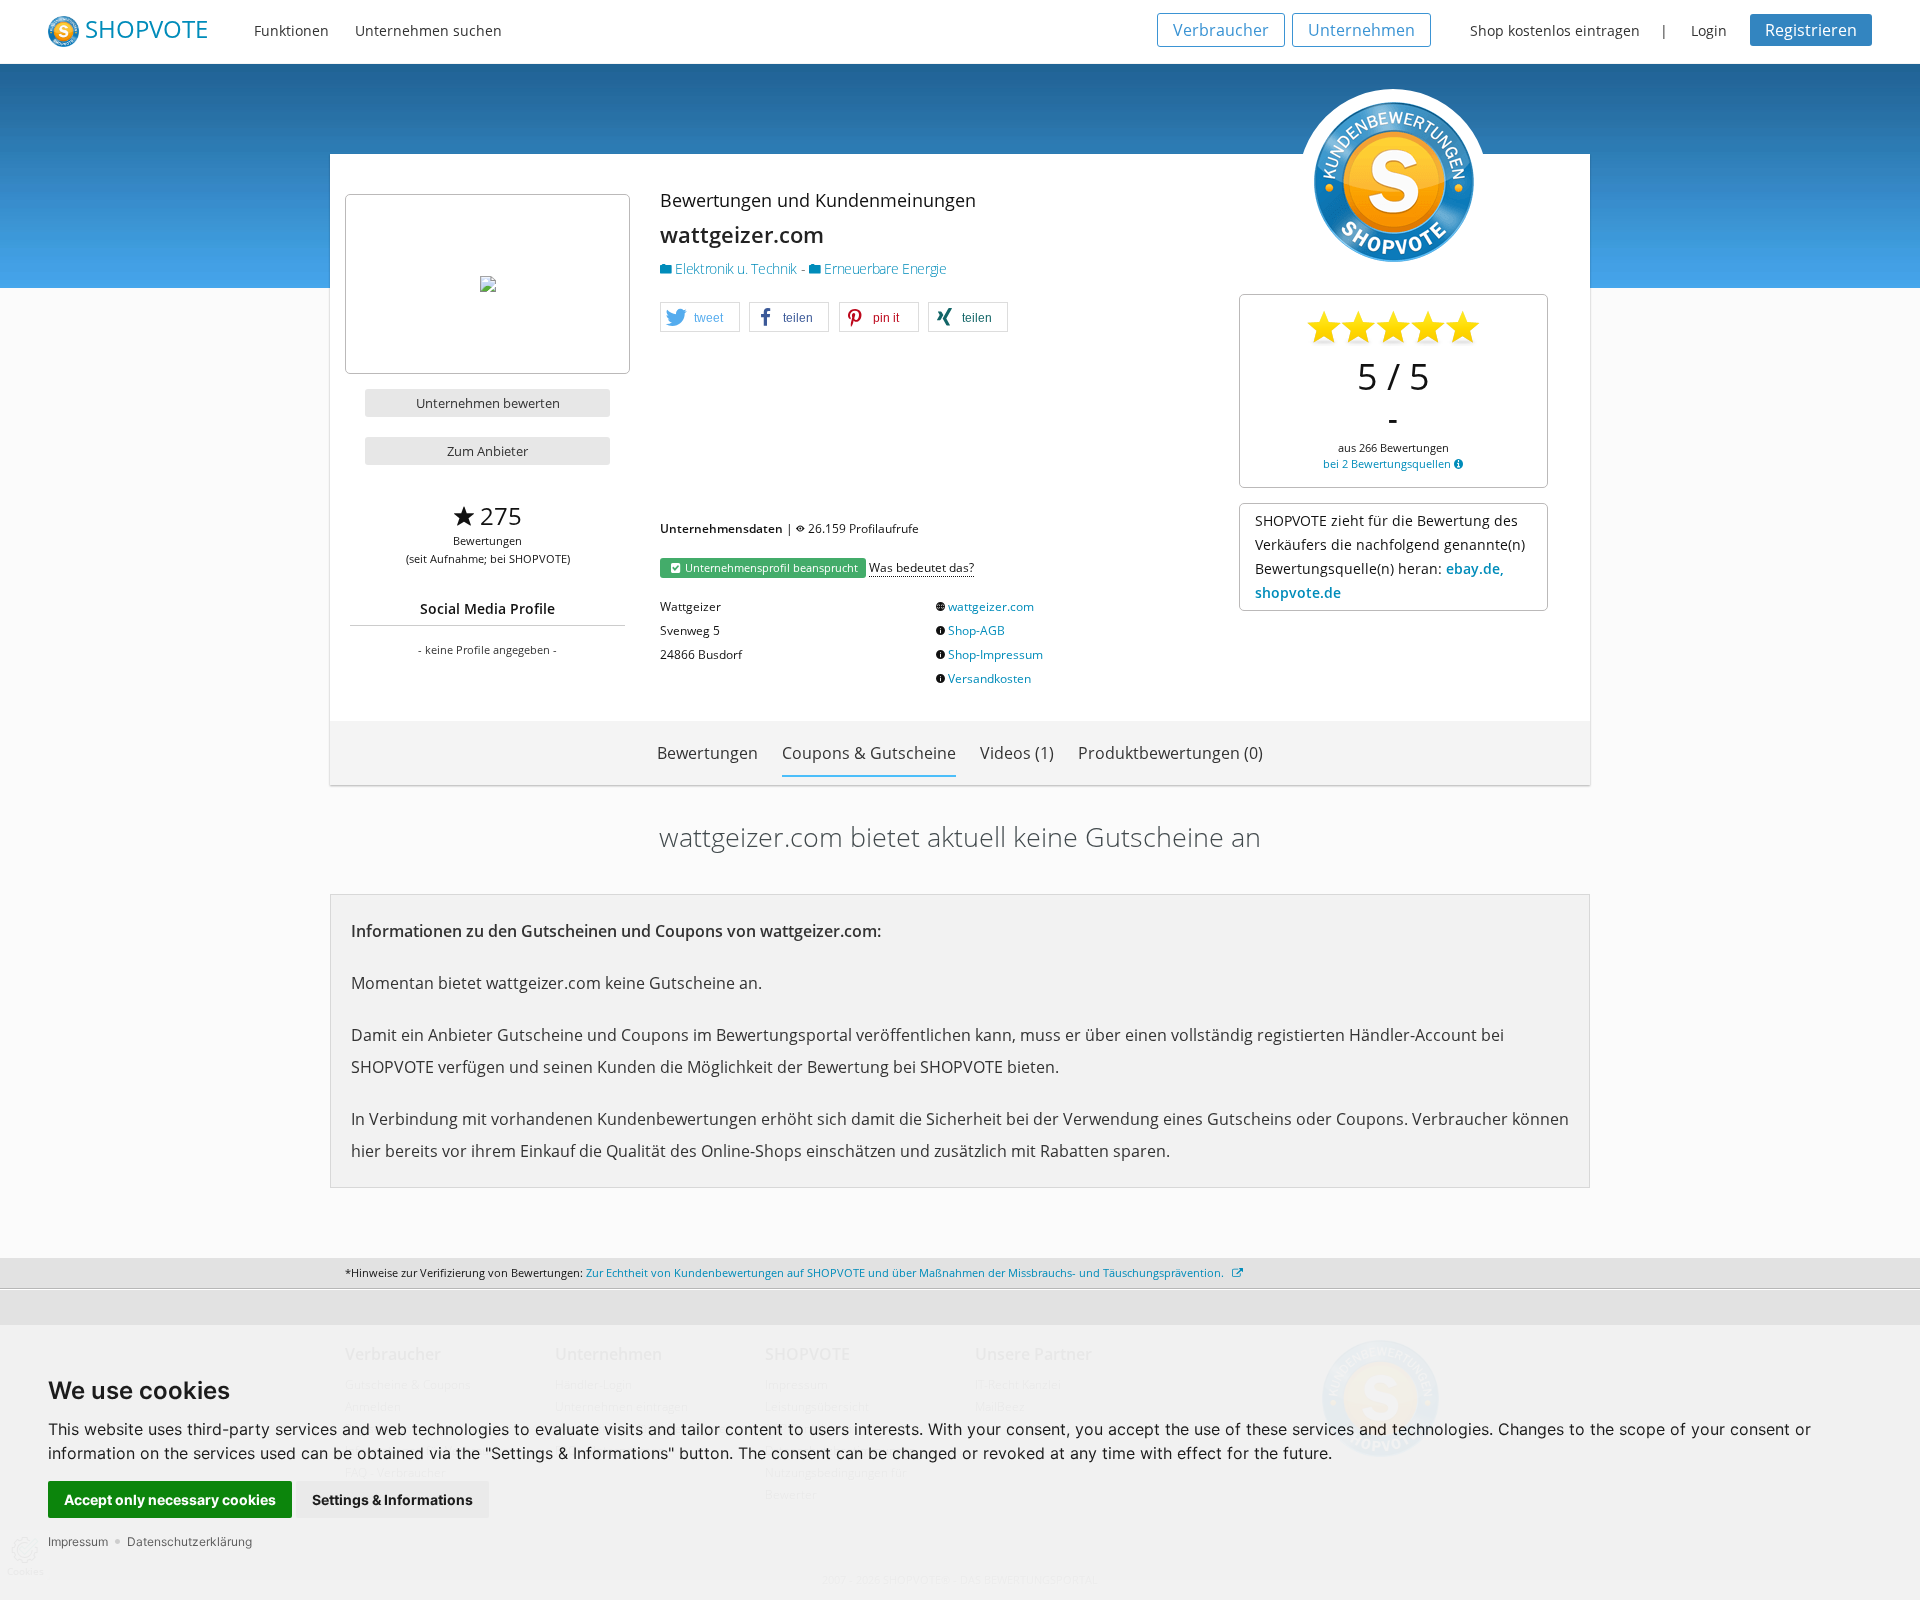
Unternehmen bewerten (488, 403)
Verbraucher (1221, 30)
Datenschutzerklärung (189, 1541)
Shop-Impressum (995, 654)
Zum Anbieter (487, 451)
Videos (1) (1017, 753)
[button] (700, 318)
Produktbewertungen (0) (1170, 753)
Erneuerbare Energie (884, 268)
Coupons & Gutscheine (869, 753)
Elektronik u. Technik (736, 268)
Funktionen (291, 30)
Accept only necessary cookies (170, 1499)
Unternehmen (1361, 30)
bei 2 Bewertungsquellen (1388, 463)
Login (1709, 30)
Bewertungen (707, 753)
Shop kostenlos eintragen (1555, 30)
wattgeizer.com (991, 606)
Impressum (78, 1541)
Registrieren (1811, 30)
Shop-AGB (976, 630)
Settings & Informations (392, 1499)
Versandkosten (989, 678)
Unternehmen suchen (428, 30)
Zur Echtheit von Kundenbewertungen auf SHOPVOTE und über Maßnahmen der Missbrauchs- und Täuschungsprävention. (906, 1272)
